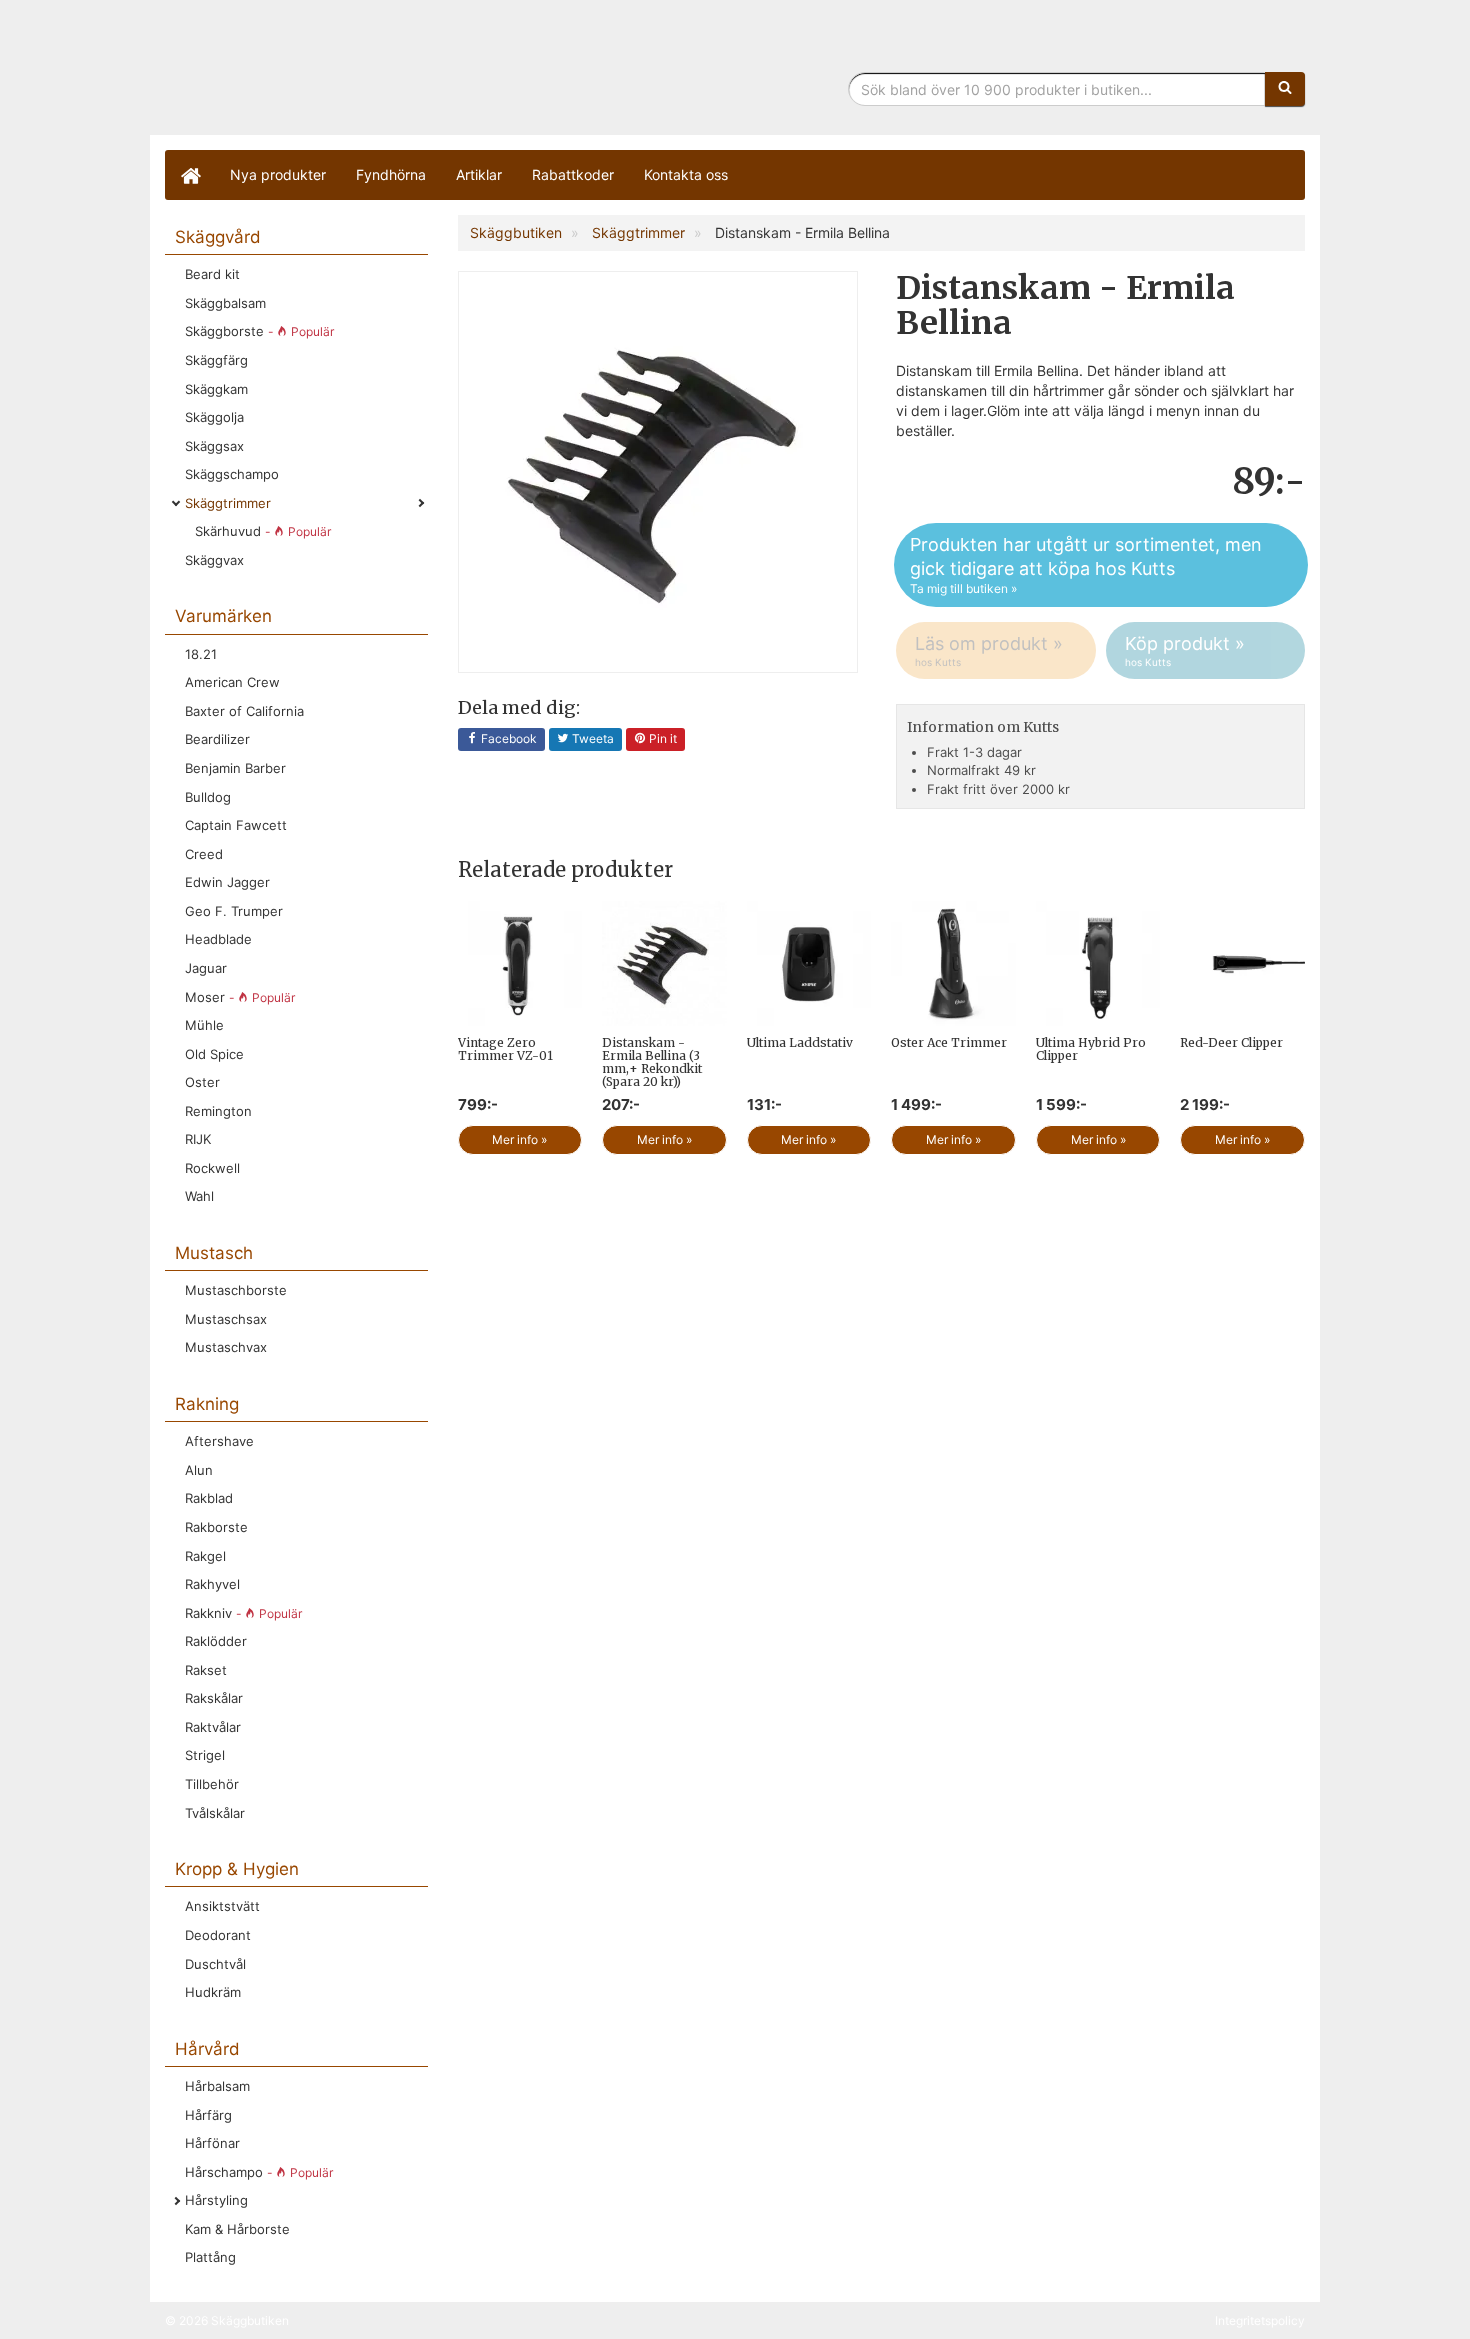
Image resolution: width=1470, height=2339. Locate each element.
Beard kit (212, 274)
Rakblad (209, 1498)
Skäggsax (214, 446)
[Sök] (1285, 89)
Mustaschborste (236, 1290)
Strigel (205, 1755)
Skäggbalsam (225, 303)
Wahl (199, 1196)
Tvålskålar (215, 1813)
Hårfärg (208, 2115)
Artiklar (479, 174)
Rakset (206, 1670)
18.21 (201, 654)
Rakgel (205, 1556)
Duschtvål (215, 1964)
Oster (202, 1082)
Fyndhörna (391, 174)
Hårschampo (259, 2172)
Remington (218, 1111)
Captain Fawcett (236, 825)
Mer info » (519, 1139)
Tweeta (591, 738)
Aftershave (219, 1441)
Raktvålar (213, 1727)
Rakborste (216, 1527)
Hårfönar (212, 2143)
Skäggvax (214, 560)
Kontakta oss (686, 174)
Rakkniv (243, 1613)
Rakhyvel (212, 1584)
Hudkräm (213, 1992)
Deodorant (218, 1935)
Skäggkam (216, 389)
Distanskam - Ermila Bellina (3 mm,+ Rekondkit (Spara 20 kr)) (652, 1062)
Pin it (661, 738)
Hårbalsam (217, 2086)
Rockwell (212, 1168)
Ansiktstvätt (222, 1906)
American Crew (232, 682)
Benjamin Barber (235, 768)
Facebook (507, 738)
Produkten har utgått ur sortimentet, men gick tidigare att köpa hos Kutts (1086, 565)
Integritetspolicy (1260, 2320)
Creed (204, 854)
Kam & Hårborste (237, 2229)
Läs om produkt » (989, 650)
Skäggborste (259, 331)
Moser (240, 997)
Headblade (218, 939)
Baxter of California (244, 711)
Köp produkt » (1185, 650)
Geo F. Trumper (234, 911)
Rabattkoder (573, 174)
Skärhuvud (263, 531)
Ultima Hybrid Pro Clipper (1091, 1049)
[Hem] (190, 175)
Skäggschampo (232, 474)
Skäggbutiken (330, 72)
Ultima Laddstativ (800, 1042)
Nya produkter (278, 174)
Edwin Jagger (227, 882)
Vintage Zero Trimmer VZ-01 (505, 1049)
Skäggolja (214, 417)
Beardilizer (217, 739)
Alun (199, 1470)
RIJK (198, 1139)
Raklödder (216, 1641)
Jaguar (206, 968)
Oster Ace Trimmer (949, 1042)
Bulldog (208, 797)
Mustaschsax (226, 1319)
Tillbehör (212, 1784)
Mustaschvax (226, 1347)
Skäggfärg (216, 360)
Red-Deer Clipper (1231, 1042)
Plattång (210, 2257)
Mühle (204, 1025)
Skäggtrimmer (228, 503)
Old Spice (214, 1054)
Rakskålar (214, 1698)
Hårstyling (216, 2200)
